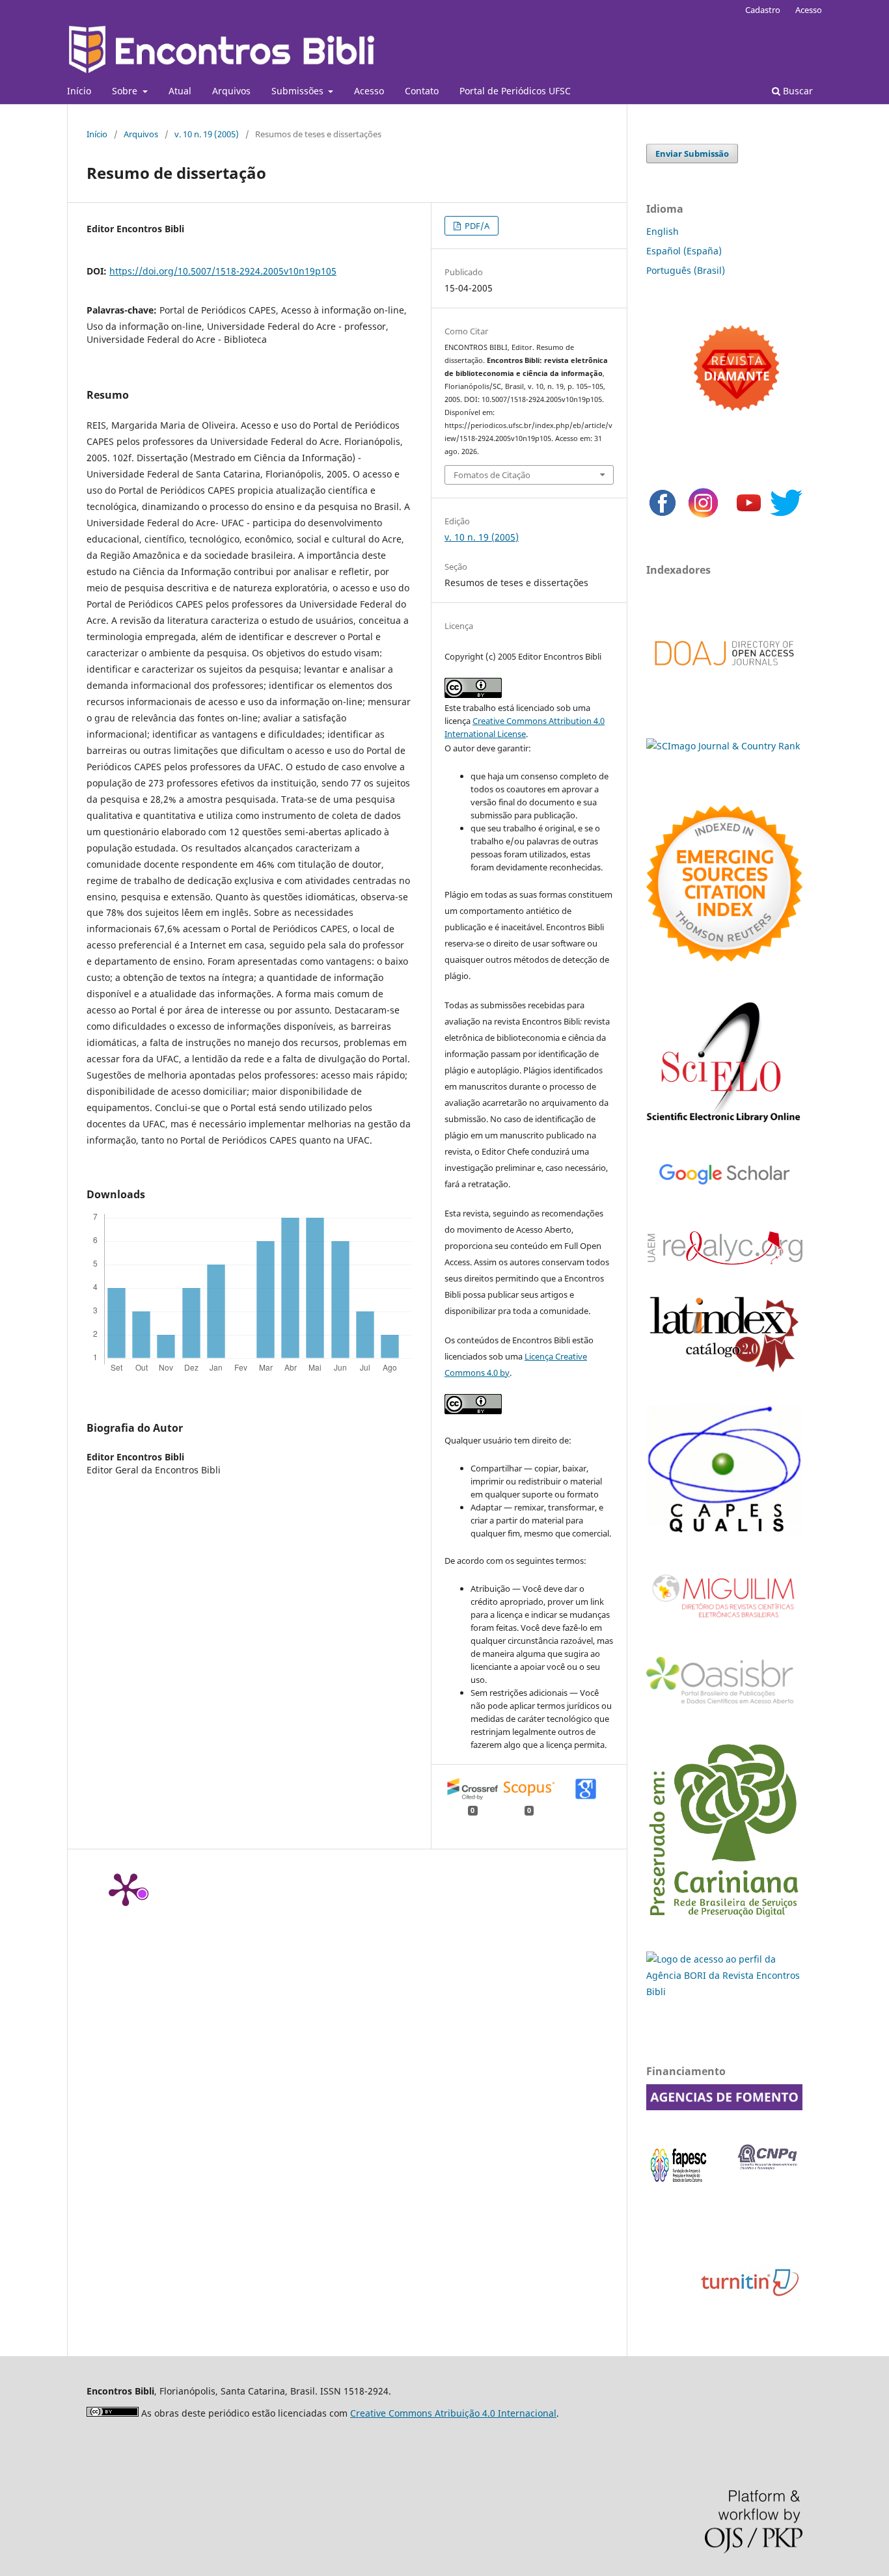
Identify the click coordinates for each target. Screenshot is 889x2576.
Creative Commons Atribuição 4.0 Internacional (453, 2413)
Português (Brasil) (686, 270)
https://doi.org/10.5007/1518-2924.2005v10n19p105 (223, 271)
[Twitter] (786, 516)
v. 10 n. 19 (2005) (207, 134)
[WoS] (724, 958)
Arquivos (231, 91)
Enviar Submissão (692, 154)
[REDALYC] (724, 1261)
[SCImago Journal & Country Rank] (723, 746)
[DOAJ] (724, 679)
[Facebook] (663, 516)
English (663, 231)
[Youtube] (749, 516)
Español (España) (684, 251)
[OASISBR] (724, 1705)
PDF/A (476, 226)
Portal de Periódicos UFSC (515, 91)
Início (79, 91)
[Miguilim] (724, 1623)
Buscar (797, 91)
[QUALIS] (724, 1532)
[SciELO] (724, 1124)
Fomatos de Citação (492, 475)
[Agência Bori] (724, 1992)
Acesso (369, 91)
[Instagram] (703, 516)
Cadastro (763, 10)
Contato (422, 91)
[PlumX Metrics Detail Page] (126, 1888)
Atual (180, 91)
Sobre (126, 91)
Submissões (299, 91)
